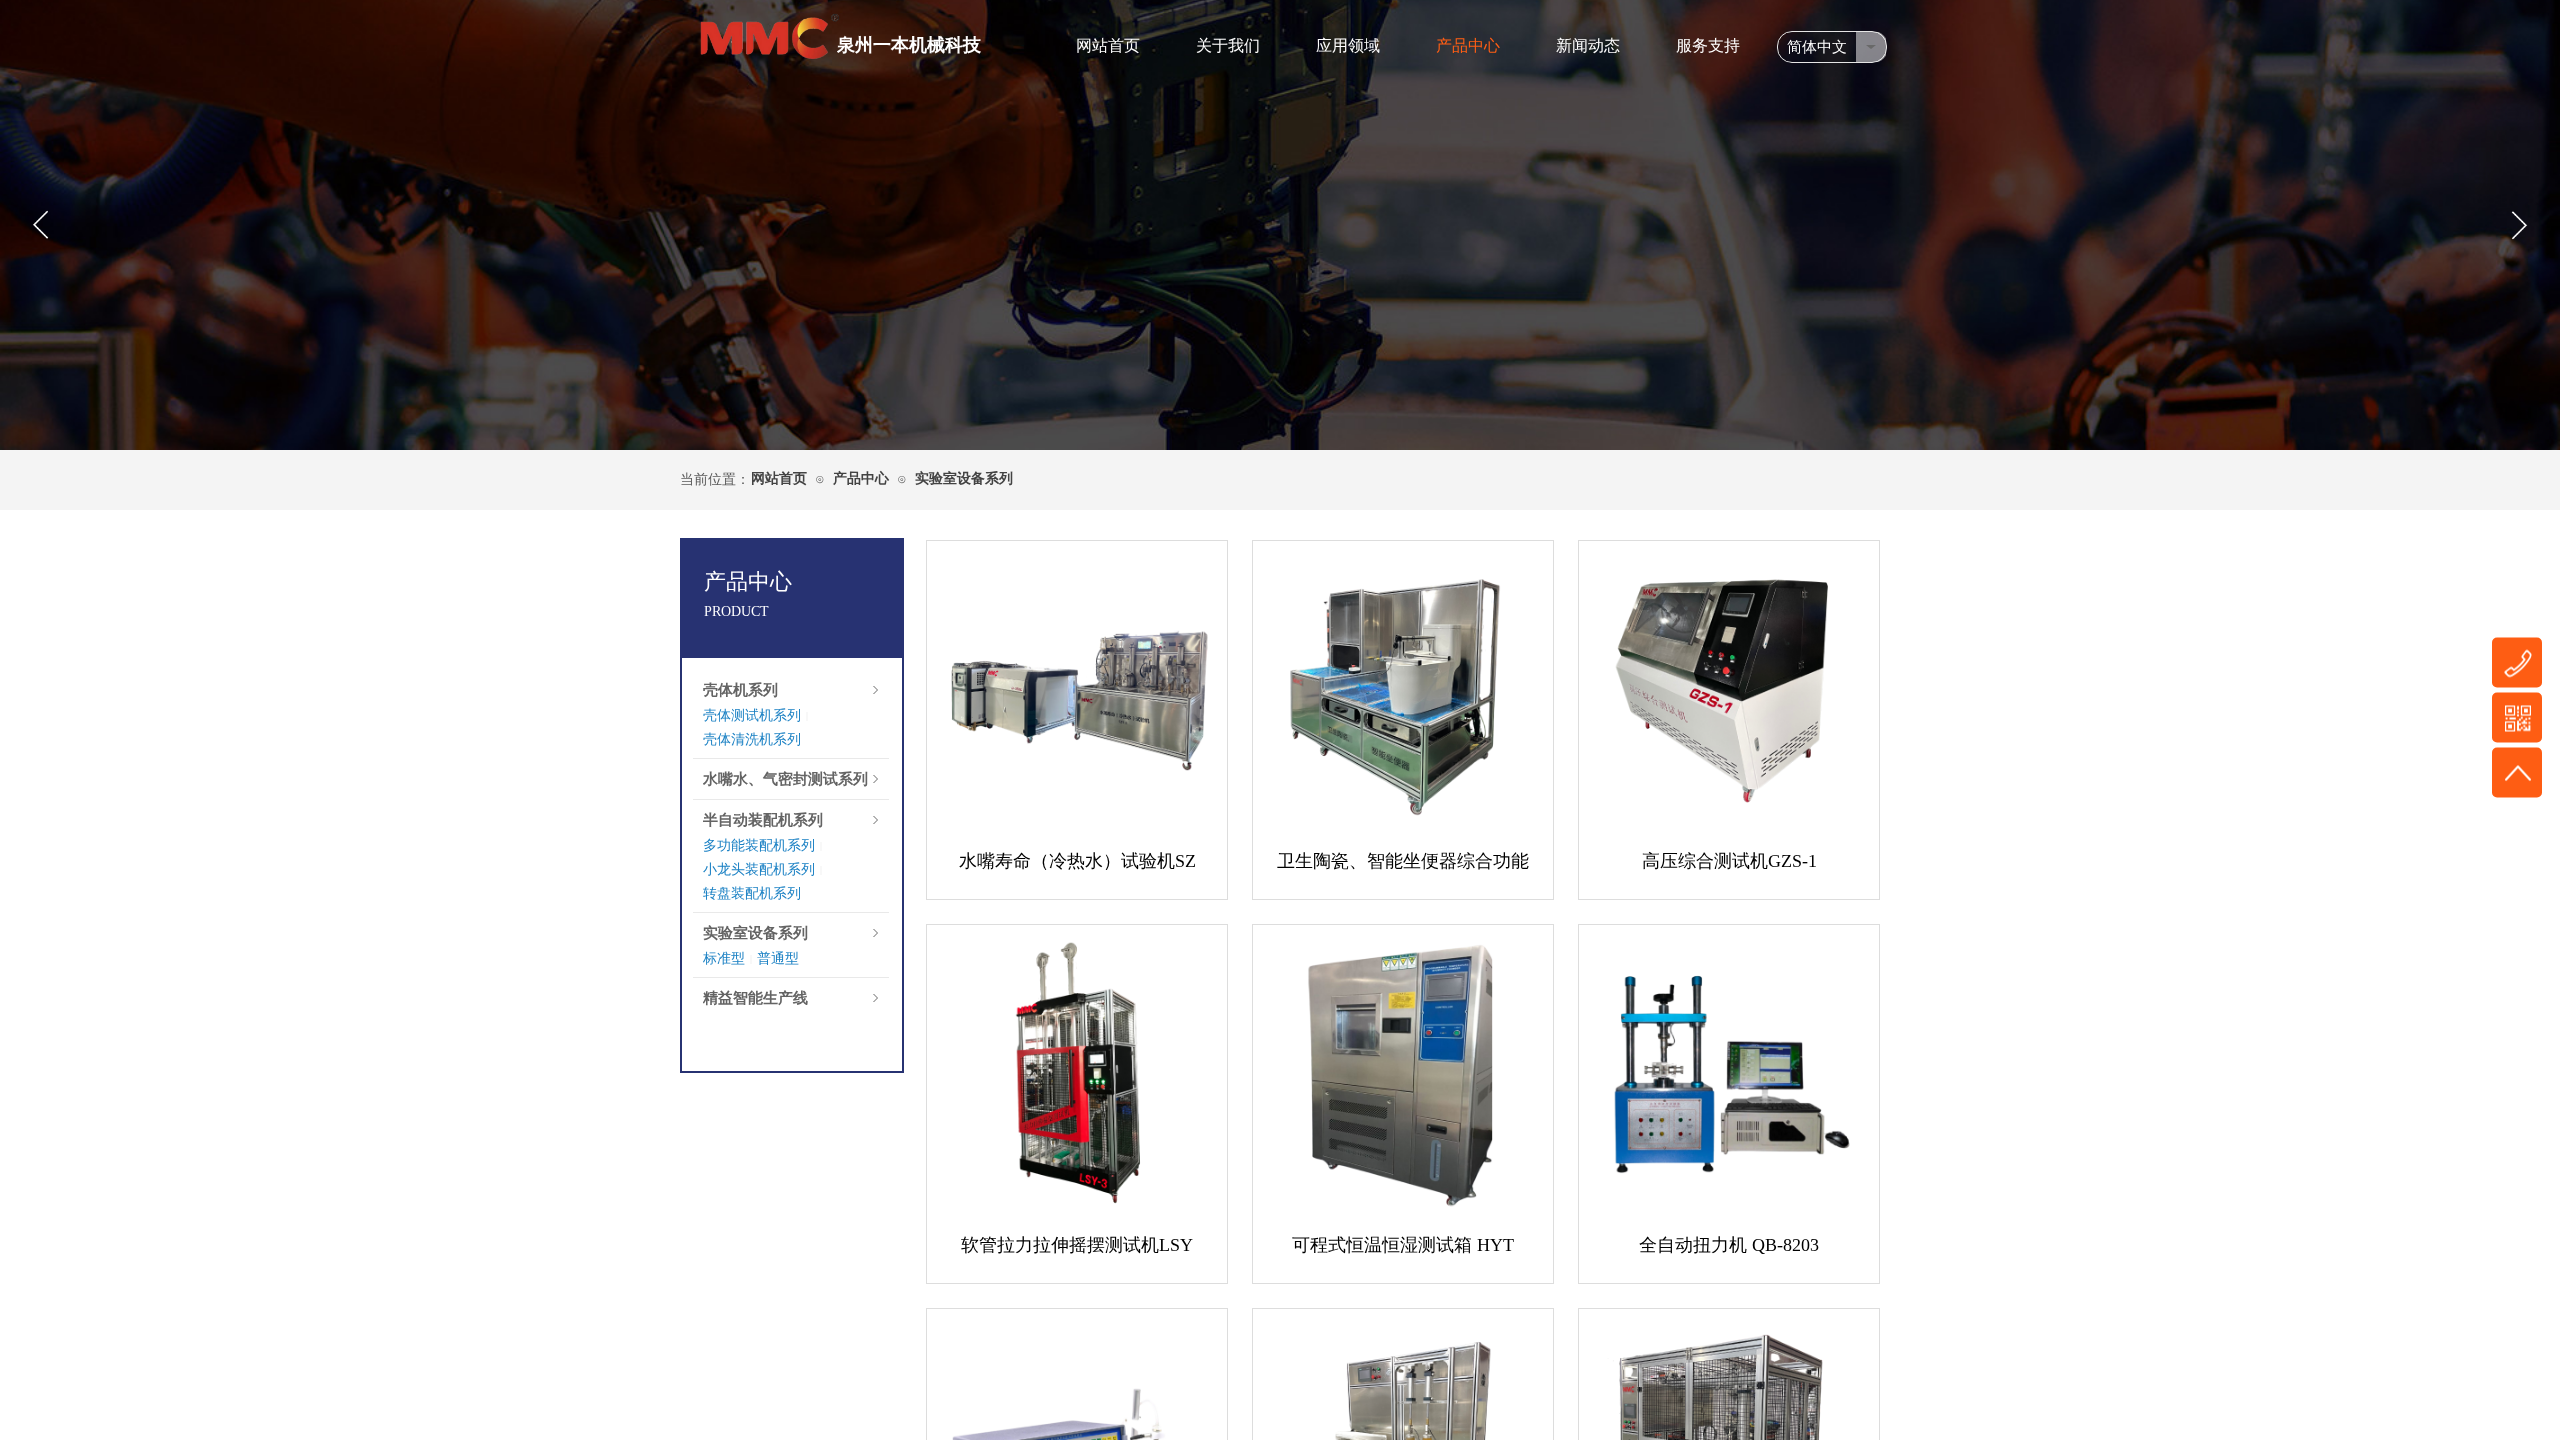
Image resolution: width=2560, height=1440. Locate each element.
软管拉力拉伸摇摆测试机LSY (1077, 1245)
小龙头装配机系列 (759, 869)
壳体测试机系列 (752, 715)
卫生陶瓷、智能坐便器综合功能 (1403, 861)
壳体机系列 (740, 690)
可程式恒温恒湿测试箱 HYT (1403, 1245)
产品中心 (1468, 45)
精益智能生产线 (755, 998)
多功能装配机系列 (759, 845)
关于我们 (1228, 45)
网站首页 (1108, 45)
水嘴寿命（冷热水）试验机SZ (1077, 861)
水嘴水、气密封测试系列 (785, 779)
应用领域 (1348, 45)
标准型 (724, 958)
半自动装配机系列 (763, 820)
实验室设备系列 (964, 478)
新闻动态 (1588, 45)
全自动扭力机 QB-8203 (1729, 1245)
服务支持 (1708, 45)
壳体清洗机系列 (752, 739)
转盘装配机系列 (752, 893)
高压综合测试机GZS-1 (1729, 861)
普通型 (778, 958)
